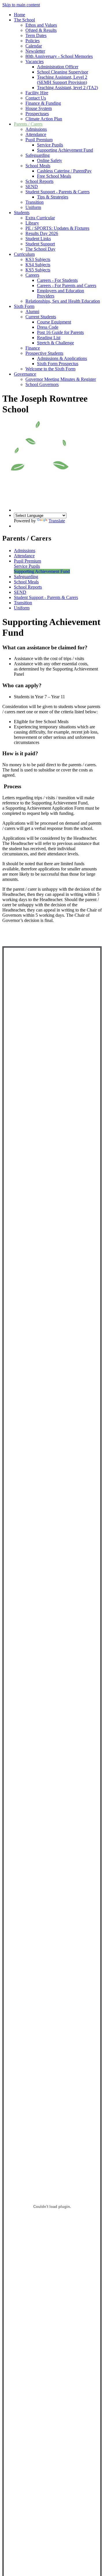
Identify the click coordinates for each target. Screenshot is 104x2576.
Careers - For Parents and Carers (67, 285)
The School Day (40, 249)
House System (39, 108)
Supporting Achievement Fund (65, 150)
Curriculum (24, 254)
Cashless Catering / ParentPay (64, 171)
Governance (25, 374)
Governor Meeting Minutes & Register (61, 379)
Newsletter (35, 51)
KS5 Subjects (38, 270)
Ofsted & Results (41, 30)
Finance (33, 348)
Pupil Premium (39, 140)
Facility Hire (37, 93)
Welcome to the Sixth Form (50, 369)
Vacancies (35, 61)
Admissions (36, 129)
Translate (57, 521)
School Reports (39, 181)
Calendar (34, 46)
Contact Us (36, 98)
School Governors (42, 384)
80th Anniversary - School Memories (59, 56)
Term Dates (36, 35)
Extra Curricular (40, 218)
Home (19, 15)
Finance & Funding (43, 103)
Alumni (32, 312)
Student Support (40, 244)
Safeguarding (38, 155)
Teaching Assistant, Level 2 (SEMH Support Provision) (62, 80)
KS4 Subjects (38, 265)
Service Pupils (50, 145)
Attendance (36, 134)
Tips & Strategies (53, 197)
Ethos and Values (41, 25)
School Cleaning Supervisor (63, 72)
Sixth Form (24, 306)
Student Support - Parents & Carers (57, 192)
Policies (32, 41)
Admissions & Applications (62, 358)
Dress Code (48, 327)
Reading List (49, 338)
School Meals (38, 166)
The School (24, 20)
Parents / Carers (28, 124)
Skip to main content (21, 5)
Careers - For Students (57, 280)
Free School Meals (54, 176)
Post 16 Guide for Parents (60, 332)
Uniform (33, 207)
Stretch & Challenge (55, 343)
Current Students (41, 317)
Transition (35, 202)
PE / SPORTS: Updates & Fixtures (57, 228)
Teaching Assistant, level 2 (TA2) (67, 88)
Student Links (38, 239)
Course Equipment (54, 322)
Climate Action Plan (44, 119)
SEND (32, 187)
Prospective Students (44, 353)
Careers (32, 275)
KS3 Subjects (38, 259)
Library (32, 223)
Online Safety (50, 160)
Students (22, 213)
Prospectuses (37, 114)
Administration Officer (58, 67)
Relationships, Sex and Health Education (63, 301)
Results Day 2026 (42, 233)
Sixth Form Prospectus (58, 364)
